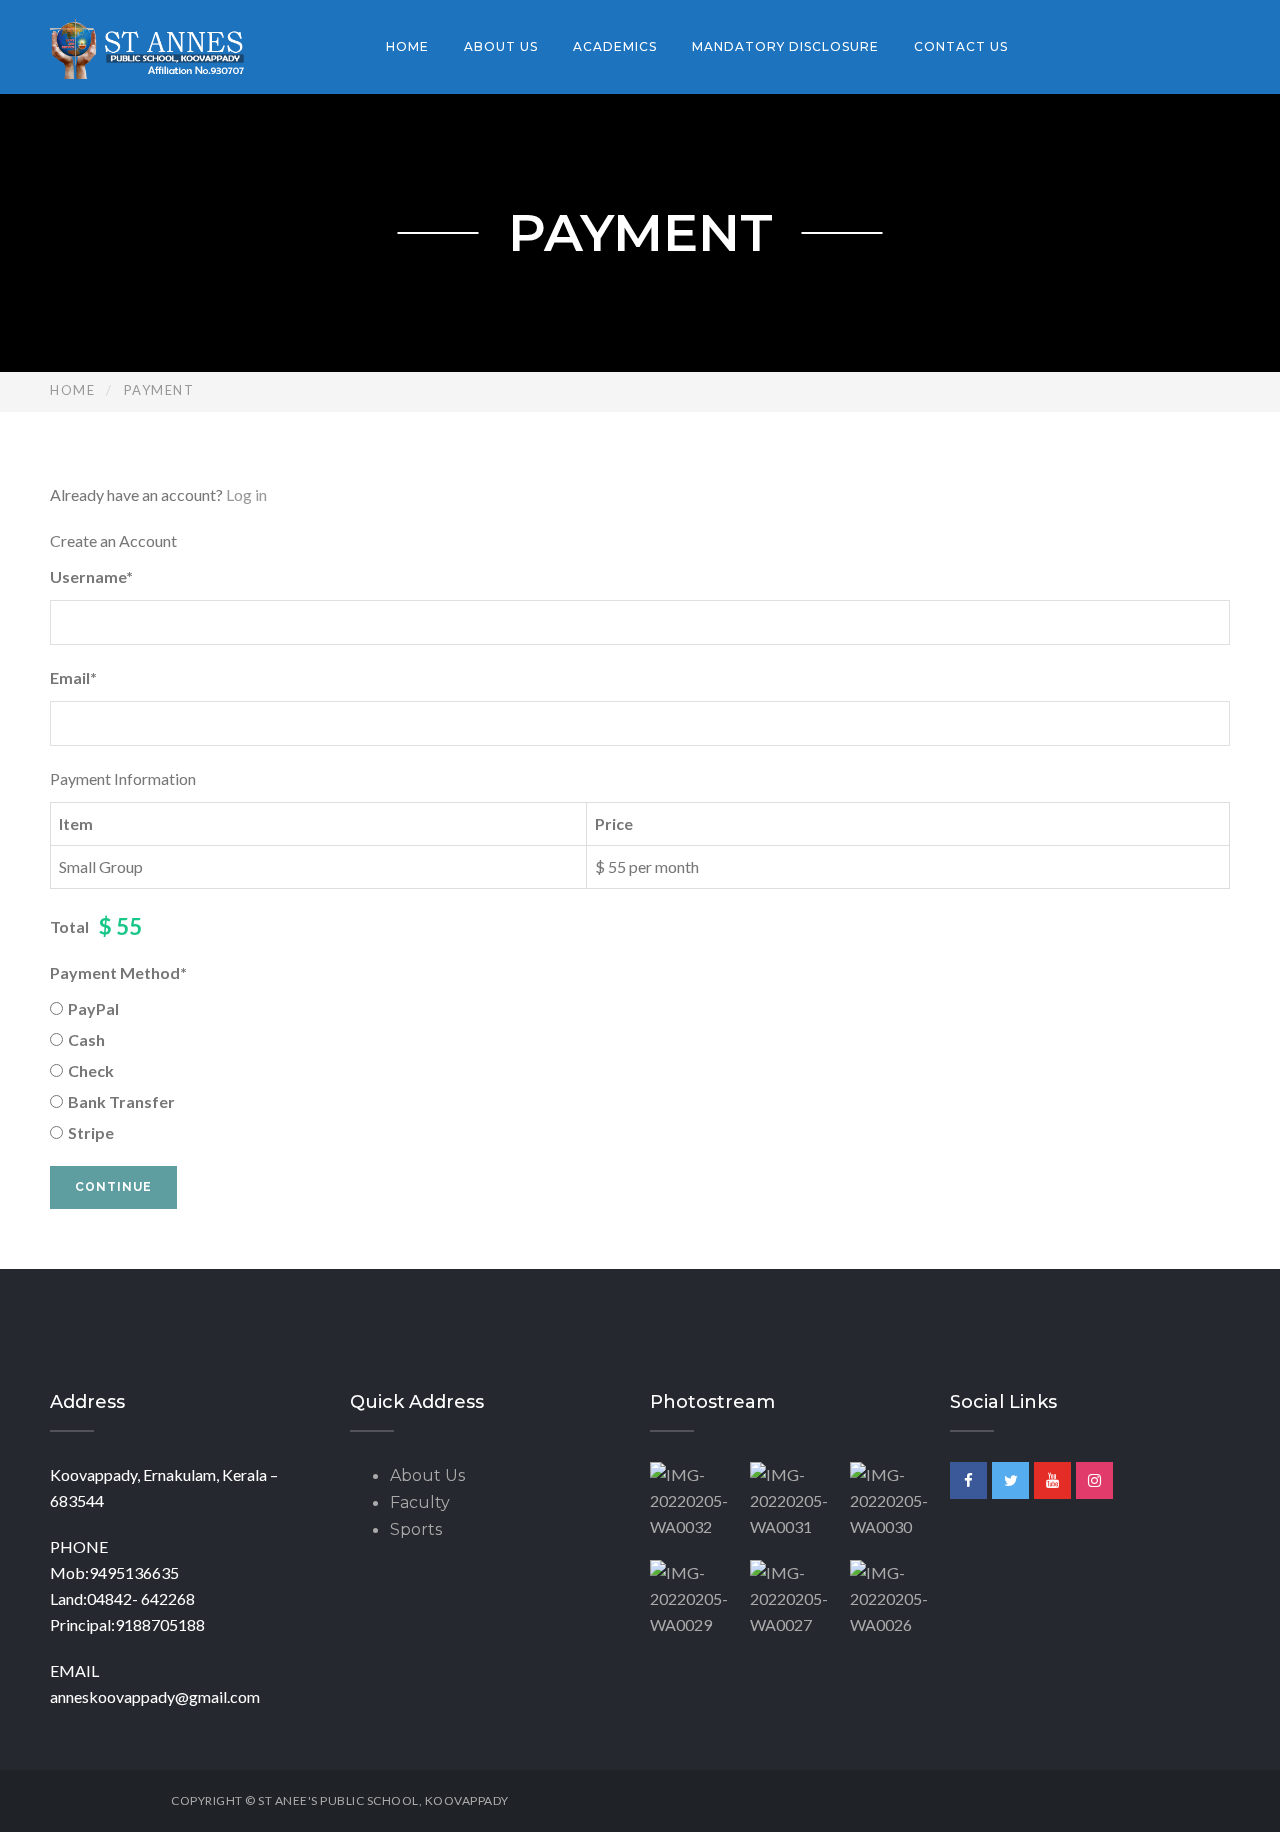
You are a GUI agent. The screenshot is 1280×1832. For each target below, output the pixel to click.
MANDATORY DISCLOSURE (785, 46)
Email (73, 677)
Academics (615, 46)
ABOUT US (501, 46)
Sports (416, 1529)
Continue (113, 1187)
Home (407, 46)
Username (91, 576)
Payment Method (118, 972)
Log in (246, 494)
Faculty (420, 1502)
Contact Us (961, 46)
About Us (427, 1475)
